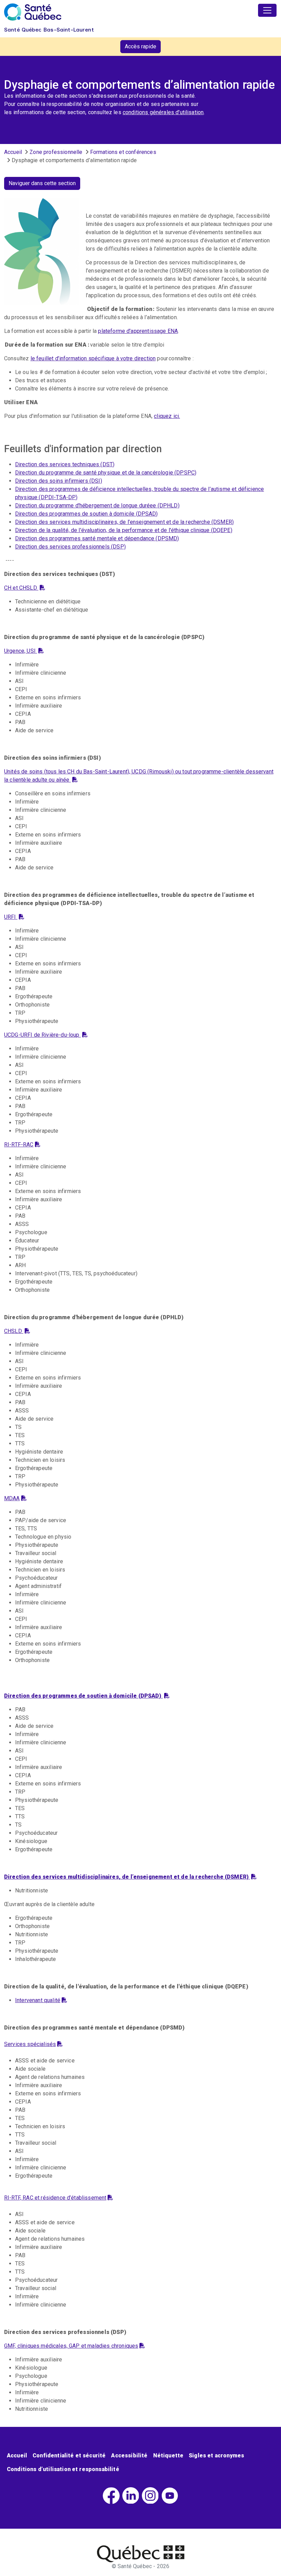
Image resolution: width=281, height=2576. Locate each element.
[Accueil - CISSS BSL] (141, 2554)
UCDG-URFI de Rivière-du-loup (42, 1035)
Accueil (13, 152)
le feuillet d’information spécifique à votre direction (93, 358)
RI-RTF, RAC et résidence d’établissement (55, 2198)
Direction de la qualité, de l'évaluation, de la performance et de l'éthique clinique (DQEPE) (124, 530)
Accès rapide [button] (140, 46)
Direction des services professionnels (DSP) (70, 547)
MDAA (12, 1498)
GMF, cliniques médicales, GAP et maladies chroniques (71, 2346)
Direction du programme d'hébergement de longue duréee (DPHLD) (97, 505)
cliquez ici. (167, 416)
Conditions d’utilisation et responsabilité (63, 2469)
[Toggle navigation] (267, 10)
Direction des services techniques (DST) (65, 464)
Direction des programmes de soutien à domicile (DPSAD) (87, 514)
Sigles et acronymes (216, 2455)
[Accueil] (33, 12)
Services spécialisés (30, 2044)
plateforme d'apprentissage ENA (138, 331)
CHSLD (14, 1331)
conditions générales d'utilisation (163, 112)
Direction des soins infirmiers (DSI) (59, 481)
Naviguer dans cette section (42, 183)
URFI (11, 917)
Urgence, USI (21, 651)
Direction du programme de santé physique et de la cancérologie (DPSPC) (106, 473)
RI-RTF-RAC (19, 1145)
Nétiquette (168, 2455)
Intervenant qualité (38, 2000)
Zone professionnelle (56, 152)
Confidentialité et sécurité (69, 2455)
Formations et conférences (123, 152)
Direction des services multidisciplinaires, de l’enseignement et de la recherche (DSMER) (124, 522)
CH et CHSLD (21, 588)
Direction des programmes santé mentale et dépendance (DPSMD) (97, 538)
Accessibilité (129, 2455)
